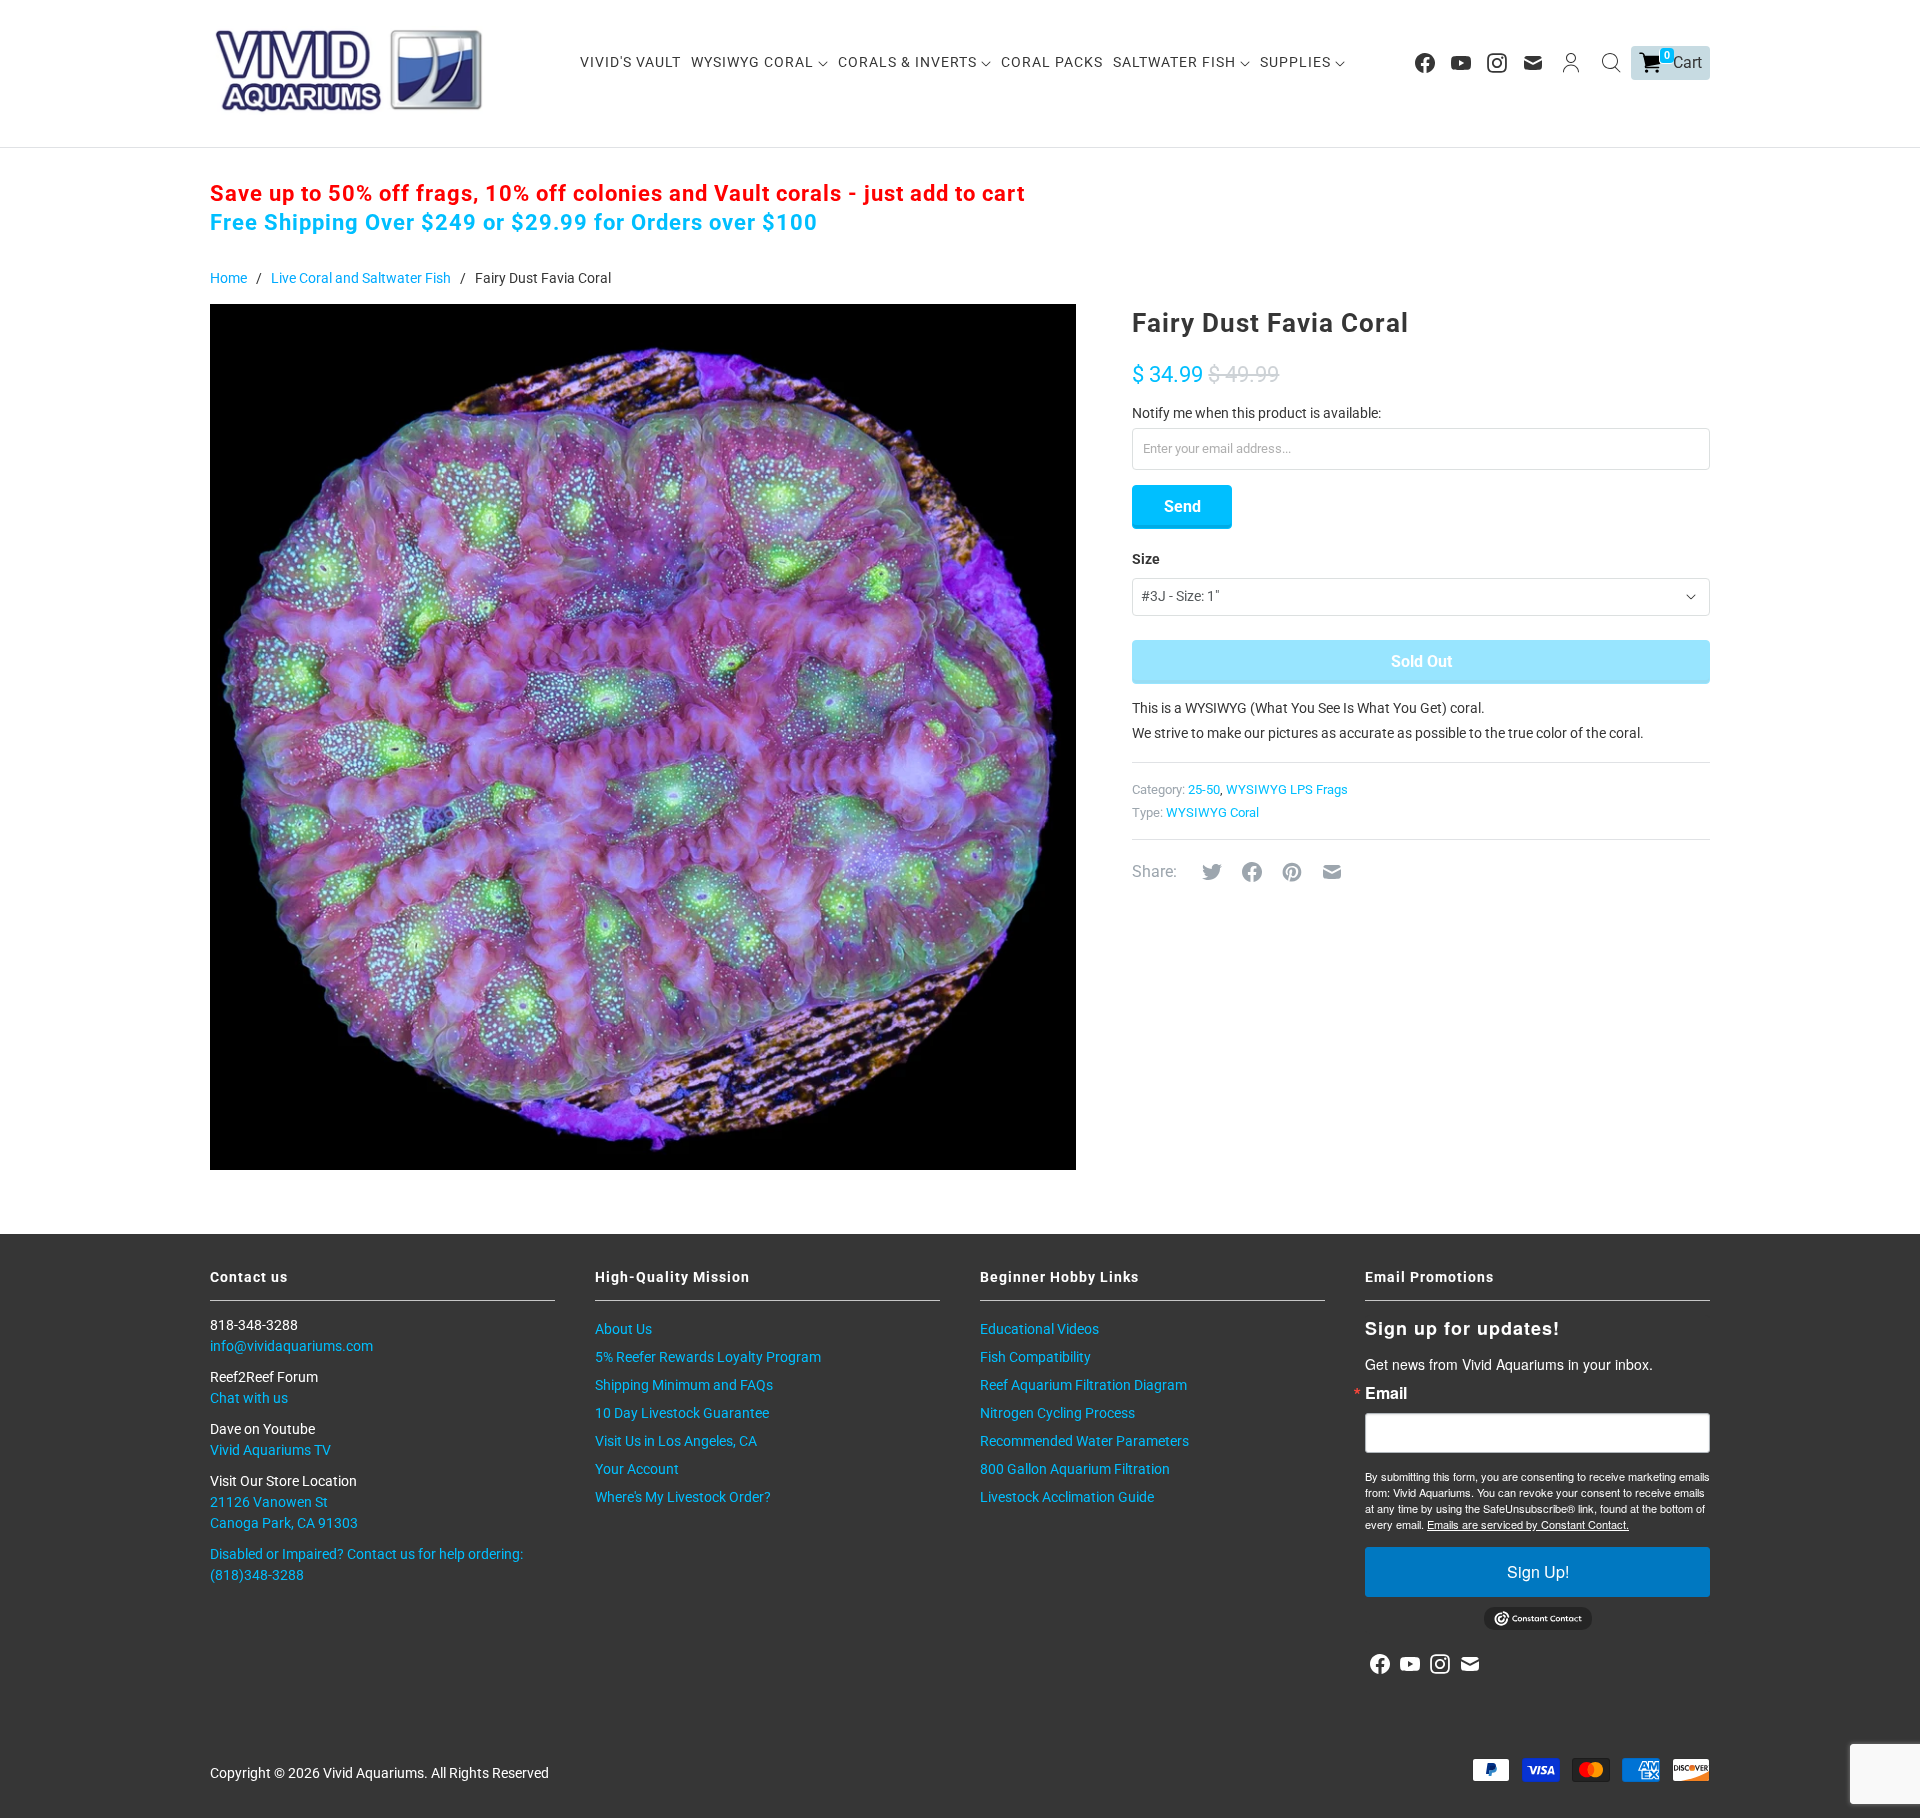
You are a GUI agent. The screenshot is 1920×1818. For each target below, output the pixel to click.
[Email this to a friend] (1332, 872)
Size (1146, 559)
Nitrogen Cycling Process (1057, 1413)
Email (1386, 1393)
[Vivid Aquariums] (350, 70)
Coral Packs (1052, 62)
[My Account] (1571, 63)
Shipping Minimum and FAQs (684, 1385)
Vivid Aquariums (373, 1773)
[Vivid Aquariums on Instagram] (1497, 63)
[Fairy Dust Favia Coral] (643, 737)
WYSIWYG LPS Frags (1287, 789)
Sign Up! (1538, 1571)
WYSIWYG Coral (754, 62)
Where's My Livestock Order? (683, 1497)
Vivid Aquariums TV (270, 1450)
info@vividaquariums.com (291, 1346)
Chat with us (249, 1398)
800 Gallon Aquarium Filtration (1075, 1469)
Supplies (1297, 62)
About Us (623, 1329)
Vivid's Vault (630, 62)
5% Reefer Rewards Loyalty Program (708, 1357)
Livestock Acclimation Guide (1067, 1497)
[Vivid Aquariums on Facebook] (1425, 63)
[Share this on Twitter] (1212, 872)
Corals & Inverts (909, 62)
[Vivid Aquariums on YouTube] (1461, 63)
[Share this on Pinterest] (1292, 872)
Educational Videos (1039, 1329)
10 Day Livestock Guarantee (682, 1413)
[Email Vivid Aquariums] (1533, 63)
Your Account (637, 1469)
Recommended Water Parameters (1084, 1441)
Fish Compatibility (1035, 1357)
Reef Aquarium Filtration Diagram (1083, 1385)
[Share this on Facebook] (1252, 872)
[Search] (1611, 63)
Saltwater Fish (1176, 62)
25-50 (1204, 789)
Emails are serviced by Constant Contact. (1528, 1524)
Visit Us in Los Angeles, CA (676, 1441)
